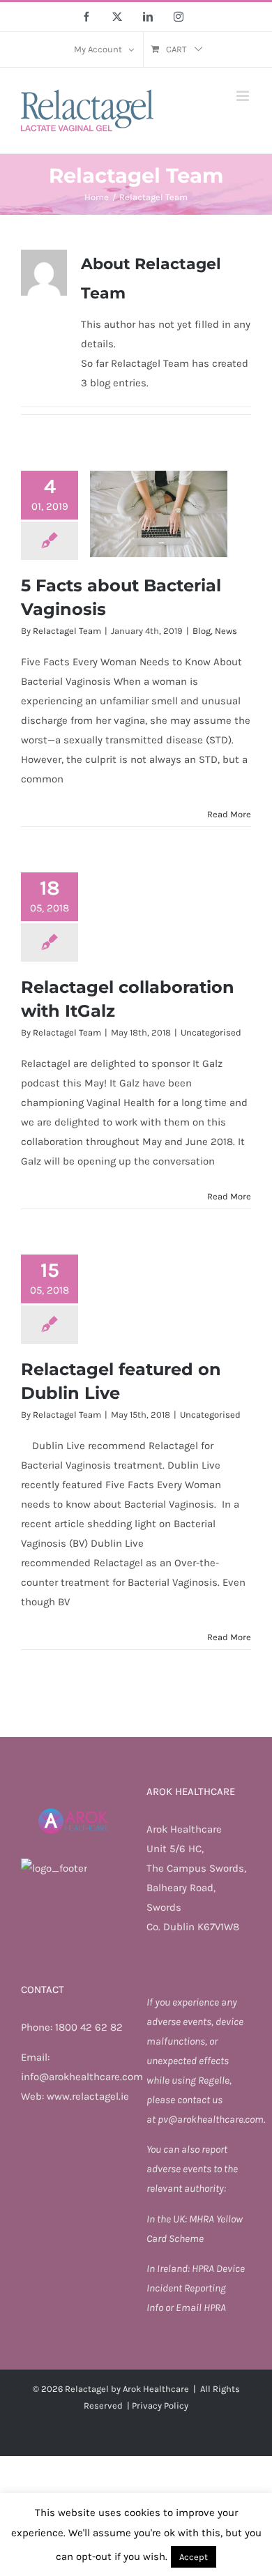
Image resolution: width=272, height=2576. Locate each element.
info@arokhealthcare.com (82, 2077)
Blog (202, 631)
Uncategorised (211, 1032)
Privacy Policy (160, 2405)
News (226, 631)
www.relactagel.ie (88, 2096)
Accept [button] (194, 2557)
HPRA (204, 2268)
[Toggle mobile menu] (244, 96)
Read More (229, 814)
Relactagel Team (67, 631)
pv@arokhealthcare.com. (211, 2119)
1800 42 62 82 (89, 2027)
